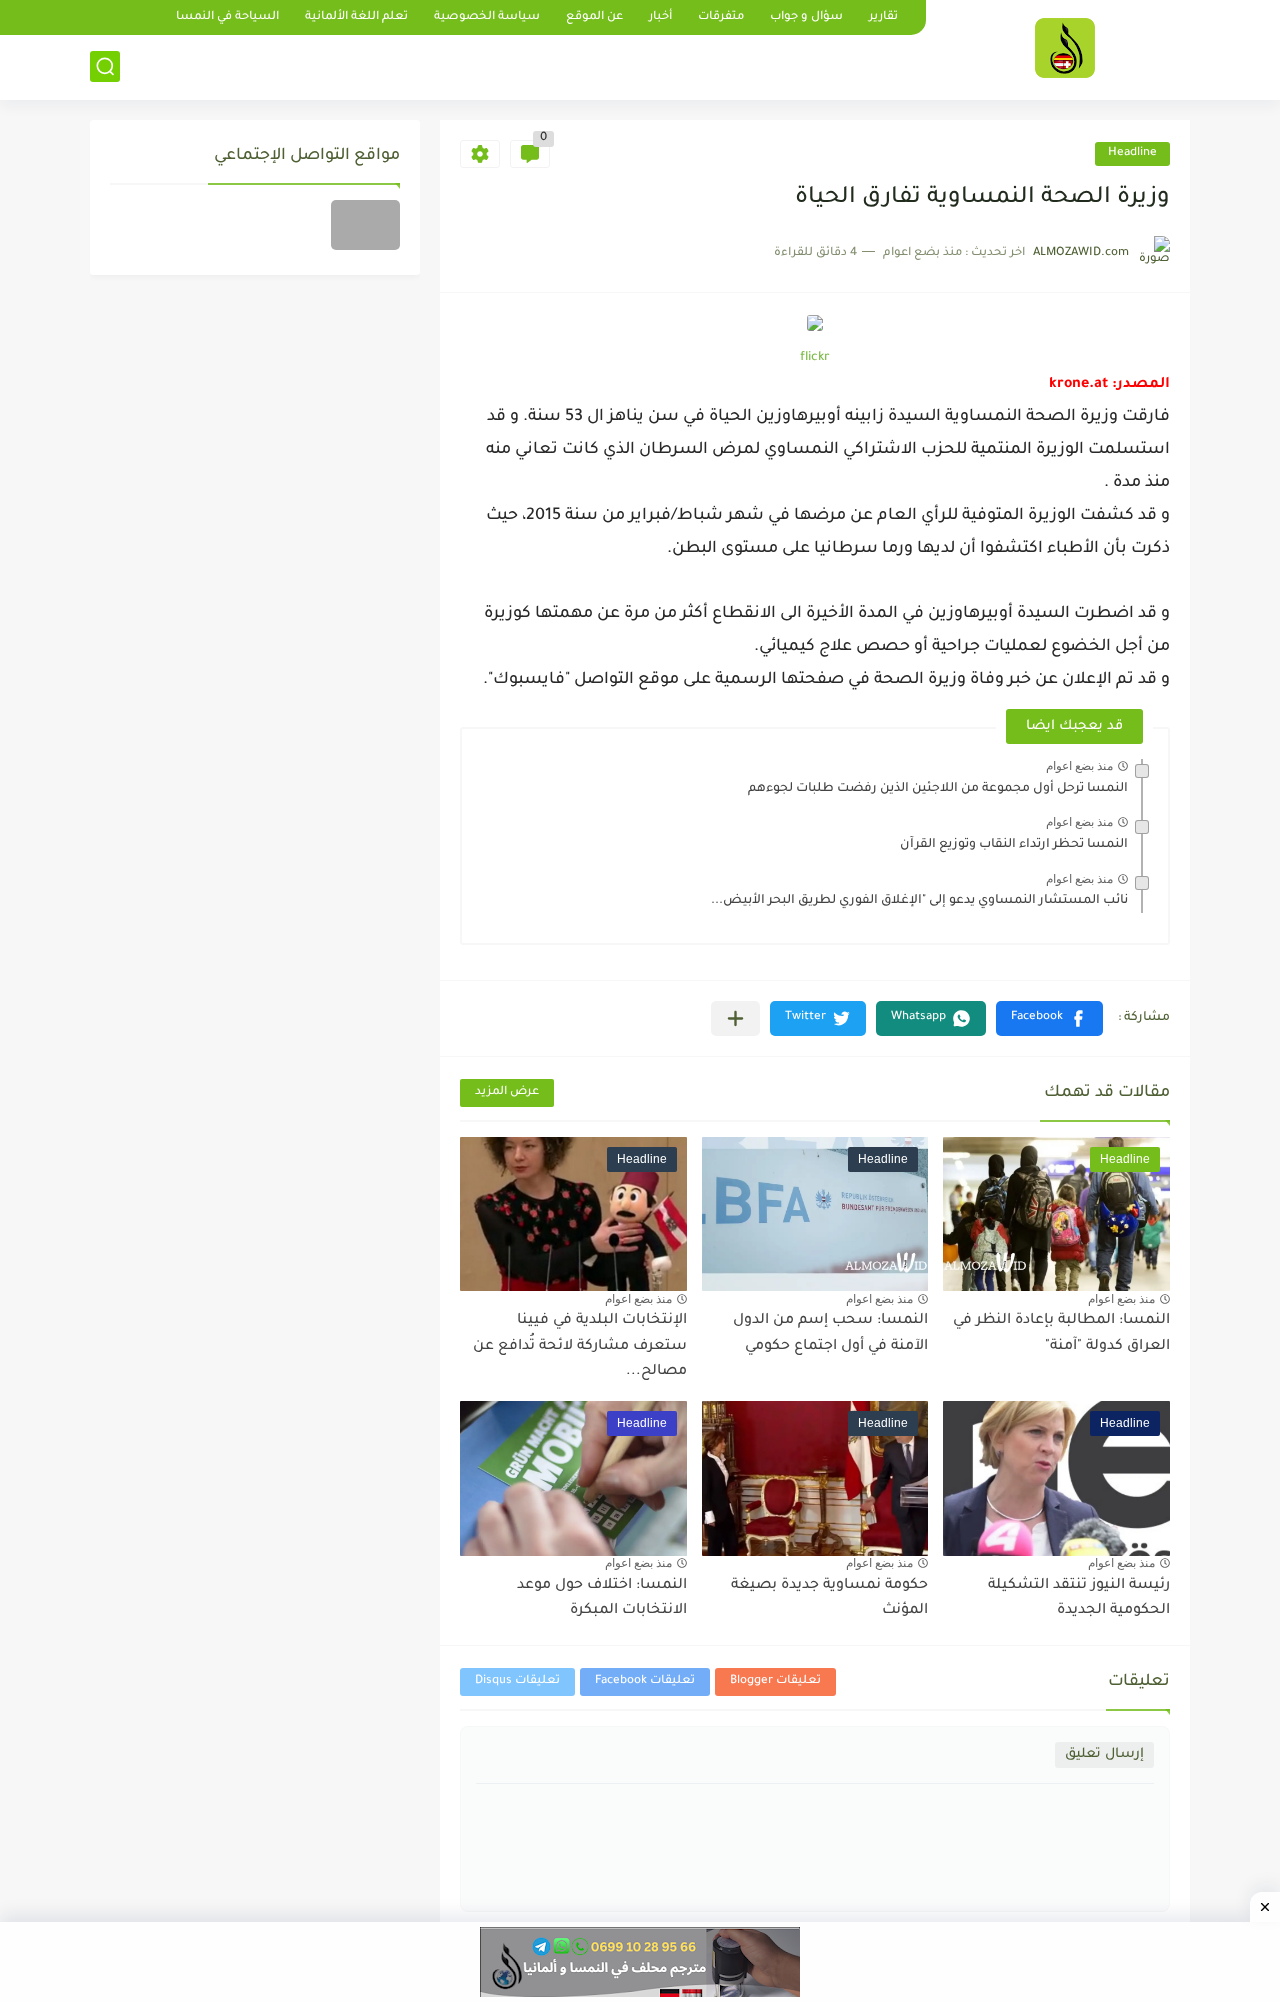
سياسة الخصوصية (487, 17)
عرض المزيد (507, 1092)
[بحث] (105, 66)
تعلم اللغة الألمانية (356, 17)
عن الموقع (594, 17)
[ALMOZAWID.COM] (1065, 48)
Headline (1132, 153)
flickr (815, 358)
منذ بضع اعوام (1079, 766)
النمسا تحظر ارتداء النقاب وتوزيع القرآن (1014, 845)
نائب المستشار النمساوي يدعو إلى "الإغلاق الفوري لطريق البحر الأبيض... (919, 901)
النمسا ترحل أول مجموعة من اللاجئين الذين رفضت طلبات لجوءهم (938, 789)
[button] (1049, 1018)
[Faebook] (365, 225)
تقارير (883, 17)
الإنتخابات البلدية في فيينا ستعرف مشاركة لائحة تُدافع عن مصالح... (580, 1346)
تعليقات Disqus (517, 1681)
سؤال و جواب (806, 17)
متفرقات (721, 17)
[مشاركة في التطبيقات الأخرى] (735, 1018)
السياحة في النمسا (227, 17)
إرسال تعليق (1104, 1754)
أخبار (660, 17)
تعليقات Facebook (645, 1681)
